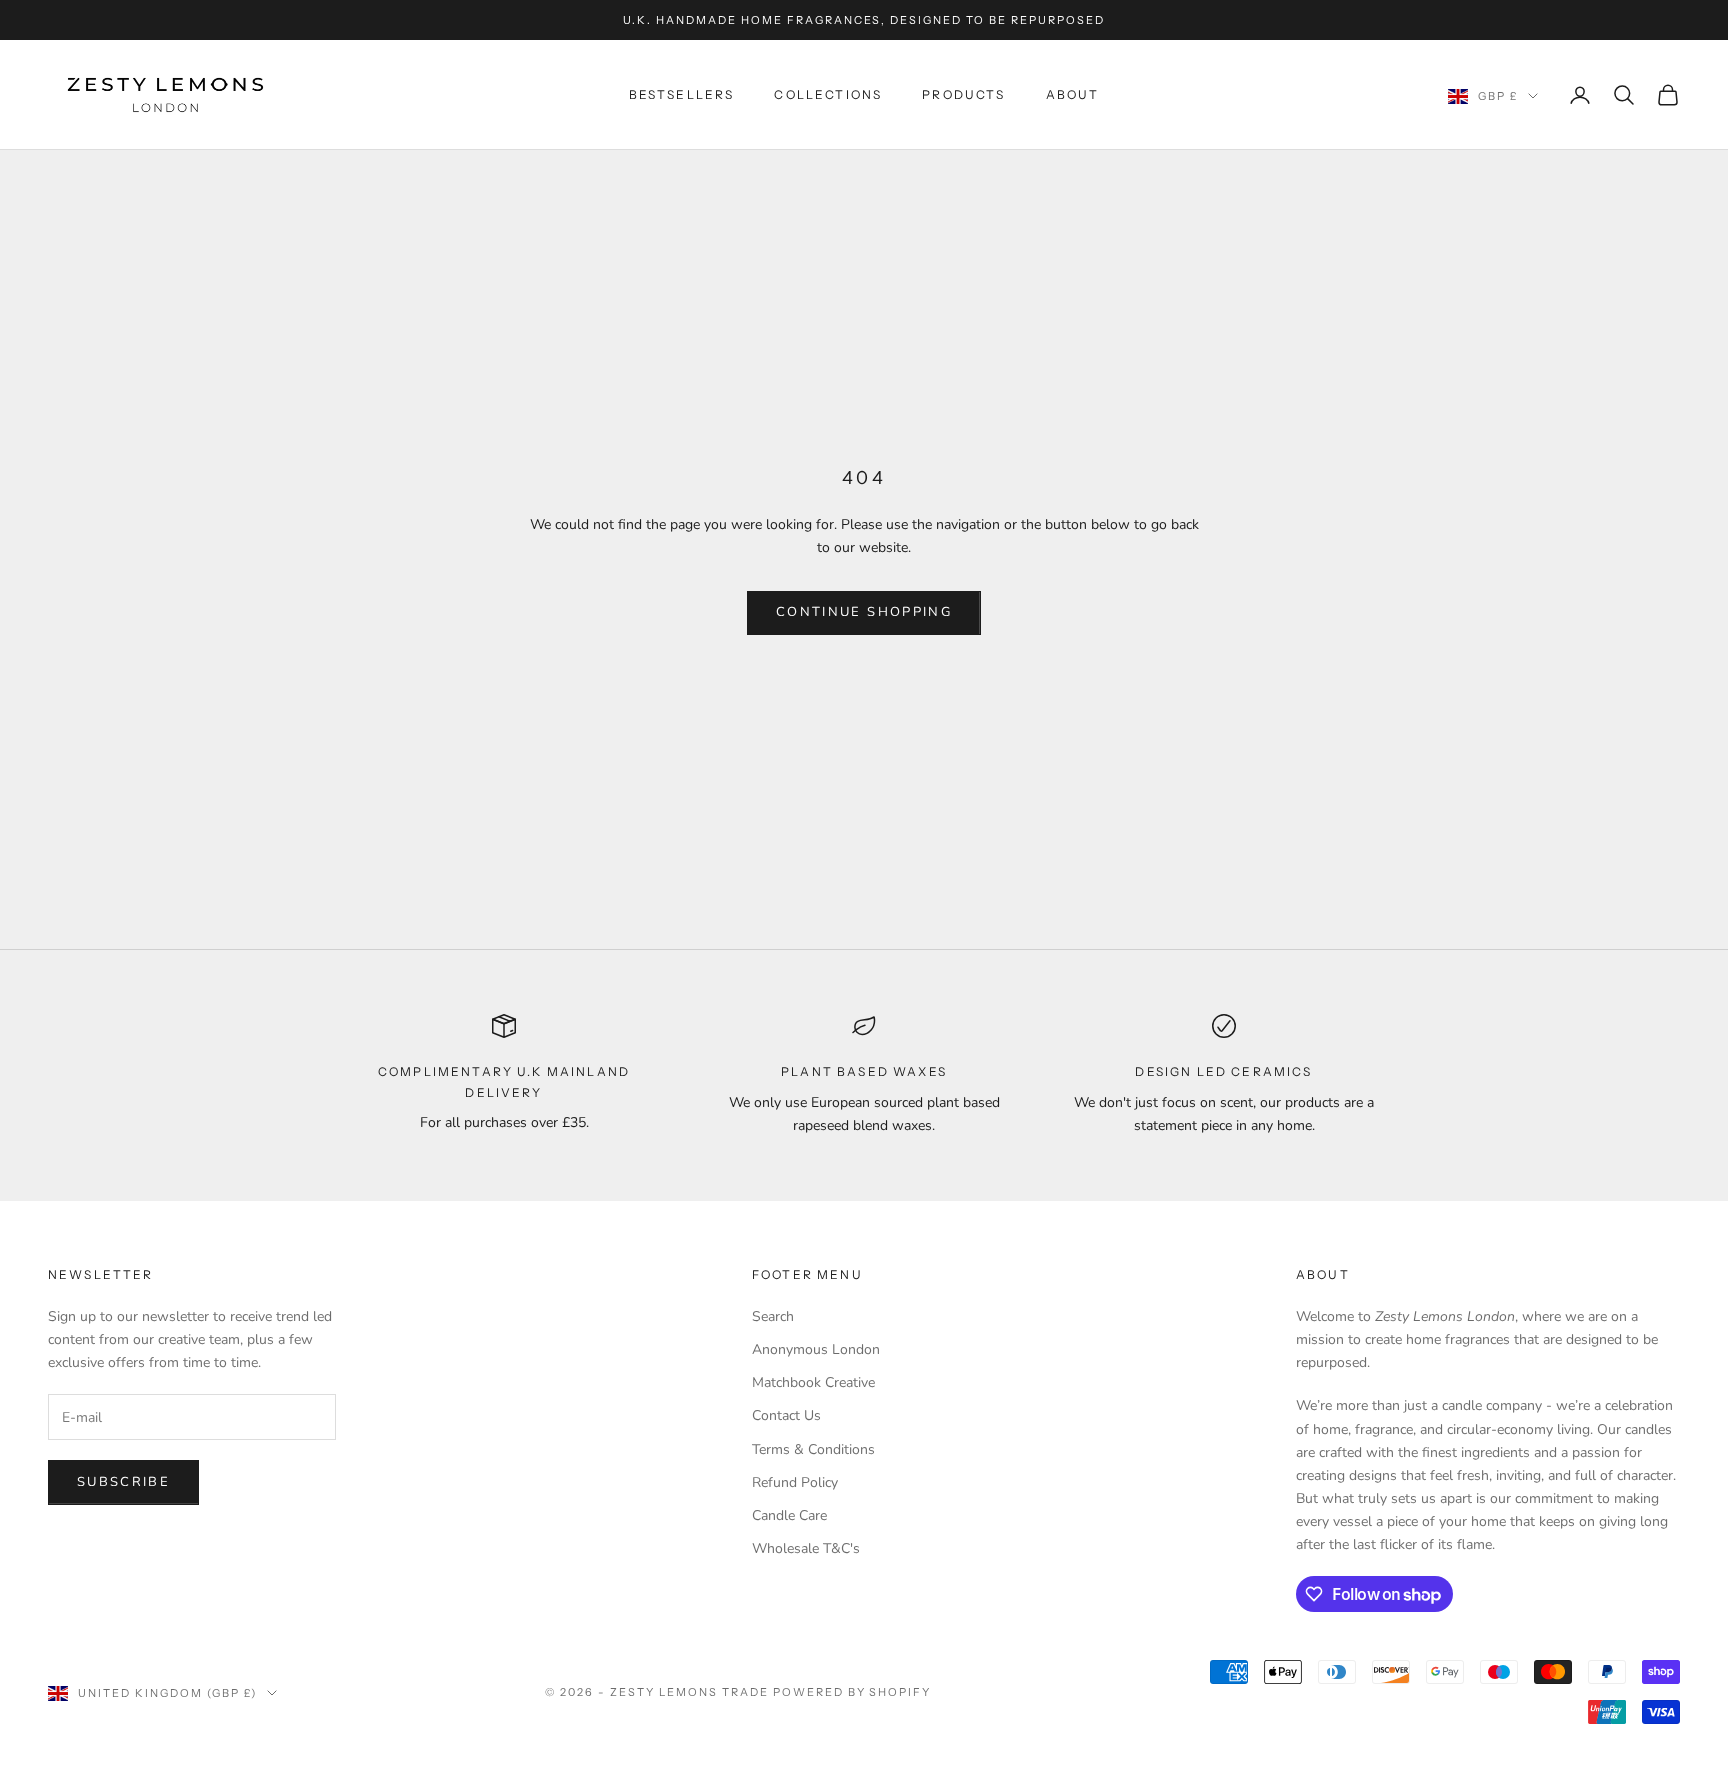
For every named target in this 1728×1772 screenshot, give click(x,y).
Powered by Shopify (852, 1692)
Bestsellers (682, 94)
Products (963, 94)
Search (773, 1316)
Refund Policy (795, 1482)
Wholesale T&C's (806, 1548)
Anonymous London (816, 1349)
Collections (828, 94)
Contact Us (786, 1415)
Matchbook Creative (813, 1382)
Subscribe (123, 1482)
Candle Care (789, 1515)
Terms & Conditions (813, 1449)
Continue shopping (864, 612)
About (1073, 94)
